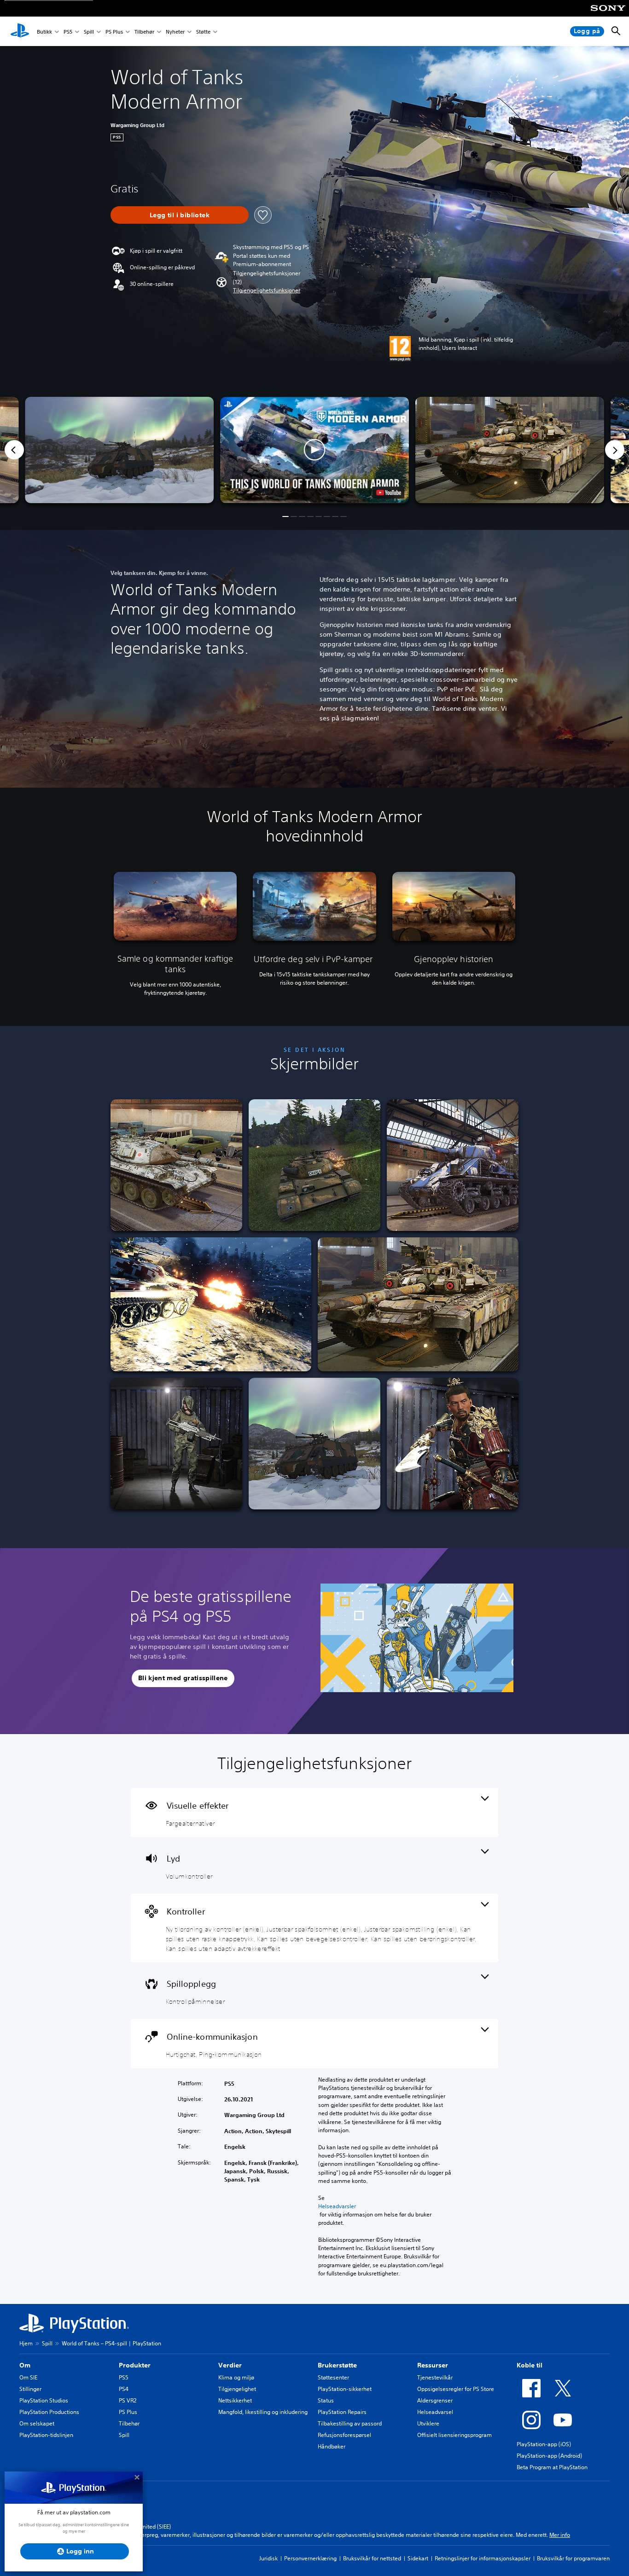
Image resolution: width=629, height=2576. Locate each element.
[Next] (615, 450)
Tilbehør (144, 32)
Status (326, 2400)
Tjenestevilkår (435, 2377)
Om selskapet (37, 2423)
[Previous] (14, 450)
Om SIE (28, 2377)
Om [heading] (25, 2365)
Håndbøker (332, 2446)
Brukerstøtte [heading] (337, 2365)
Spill (89, 32)
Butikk (44, 32)
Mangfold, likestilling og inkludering (263, 2412)
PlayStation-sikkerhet (345, 2389)
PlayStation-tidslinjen (46, 2435)
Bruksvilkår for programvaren (573, 2558)
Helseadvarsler (337, 2206)
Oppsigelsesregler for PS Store (456, 2389)
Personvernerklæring (310, 2558)
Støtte (203, 32)
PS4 (124, 2389)
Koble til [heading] (530, 2365)
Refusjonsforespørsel (344, 2435)
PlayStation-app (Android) (549, 2456)
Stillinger (30, 2389)
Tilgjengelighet (237, 2389)
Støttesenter (333, 2377)
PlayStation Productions (49, 2412)
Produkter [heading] (135, 2365)
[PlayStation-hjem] (20, 31)
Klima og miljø (236, 2377)
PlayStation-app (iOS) (544, 2444)
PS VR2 (128, 2400)
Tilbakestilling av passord (350, 2423)
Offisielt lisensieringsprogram (454, 2435)
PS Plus (114, 32)
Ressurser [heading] (433, 2365)
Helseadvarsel (435, 2412)
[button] (267, 290)
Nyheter (175, 32)
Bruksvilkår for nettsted (372, 2558)
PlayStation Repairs (342, 2412)
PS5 (68, 32)
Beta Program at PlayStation (552, 2467)
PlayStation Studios (44, 2400)
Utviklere (428, 2423)
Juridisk (268, 2558)
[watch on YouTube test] (389, 493)
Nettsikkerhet (235, 2400)
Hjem (26, 2343)
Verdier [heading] (230, 2365)
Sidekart (418, 2558)
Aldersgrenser (435, 2400)
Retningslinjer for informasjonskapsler (483, 2558)
